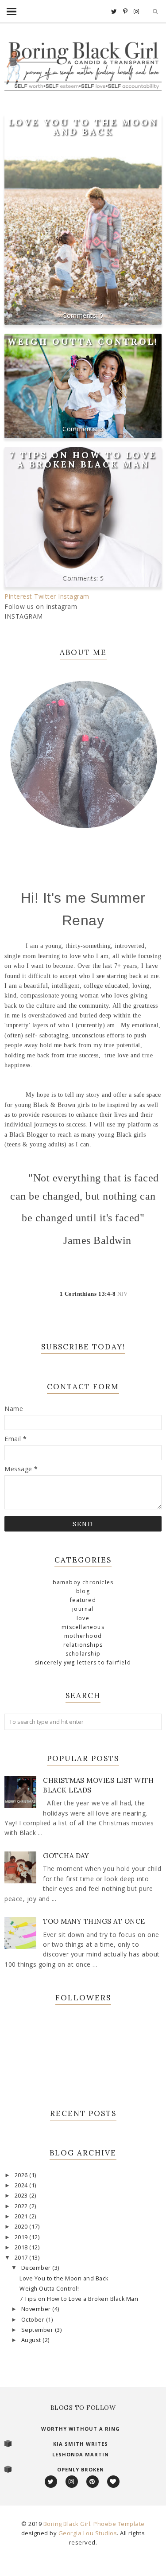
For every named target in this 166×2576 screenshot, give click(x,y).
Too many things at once (94, 1921)
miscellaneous (83, 1627)
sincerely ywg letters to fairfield (83, 1662)
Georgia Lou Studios (88, 2533)
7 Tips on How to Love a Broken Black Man (83, 460)
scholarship (83, 1654)
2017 (22, 2258)
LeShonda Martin (81, 2454)
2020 (22, 2227)
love (83, 1618)
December (37, 2268)
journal (83, 1609)
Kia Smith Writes (81, 2444)
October (34, 2320)
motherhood (83, 1636)
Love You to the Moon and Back (83, 127)
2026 (22, 2175)
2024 (22, 2185)
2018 (22, 2247)
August (32, 2340)
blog (83, 1591)
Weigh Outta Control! (83, 341)
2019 (22, 2237)
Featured (83, 1600)
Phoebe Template (119, 2524)
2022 (22, 2206)
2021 (22, 2216)
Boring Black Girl (67, 2524)
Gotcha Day (66, 1856)
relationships (83, 1645)
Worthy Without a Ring (81, 2429)
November (37, 2309)
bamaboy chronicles (83, 1582)
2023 (22, 2196)
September (38, 2330)
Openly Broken (81, 2469)
